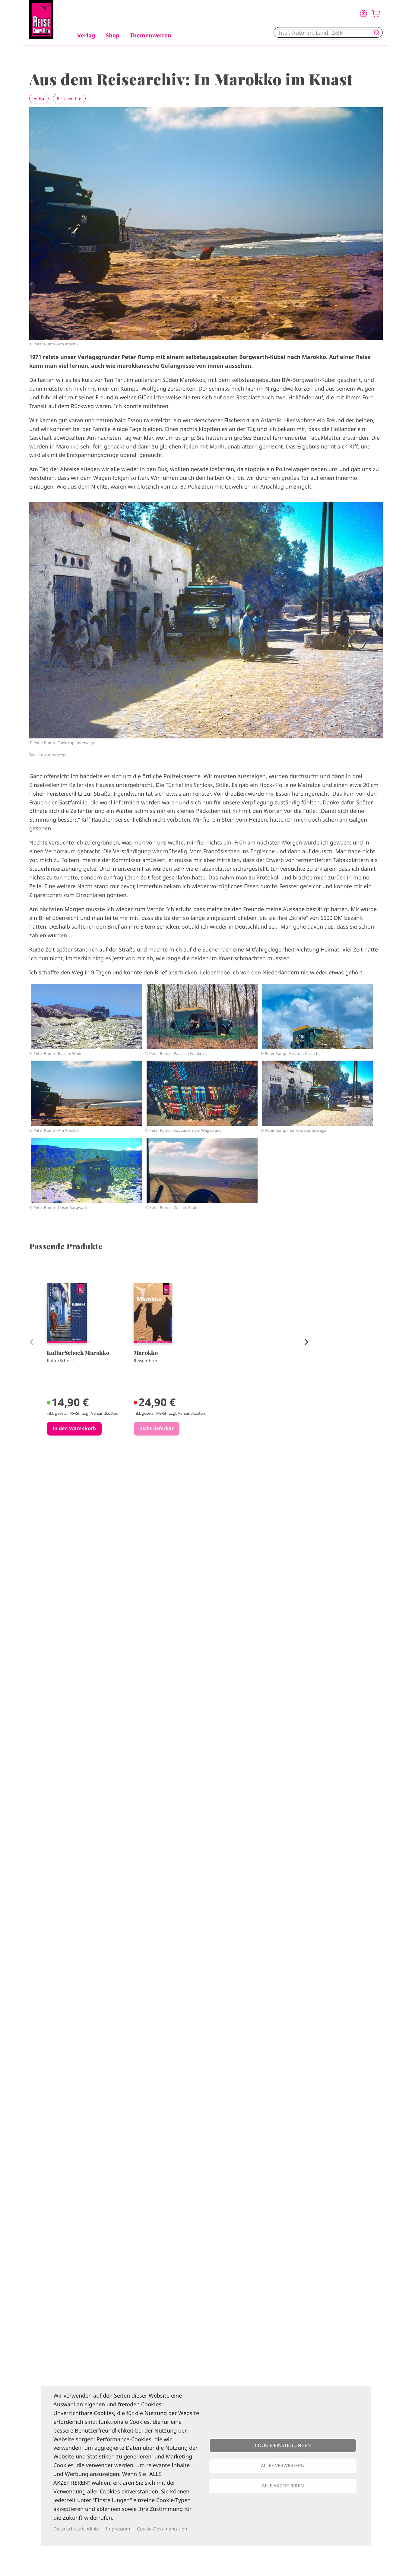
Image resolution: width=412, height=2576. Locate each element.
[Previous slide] (31, 1341)
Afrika (39, 99)
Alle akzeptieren (283, 2486)
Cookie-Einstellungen (283, 2445)
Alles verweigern (283, 2466)
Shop (113, 35)
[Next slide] (305, 1341)
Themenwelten (151, 35)
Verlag (86, 35)
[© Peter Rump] (86, 1016)
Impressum (118, 2529)
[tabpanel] (84, 1373)
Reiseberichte (69, 99)
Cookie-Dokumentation (162, 2529)
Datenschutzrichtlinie (76, 2529)
